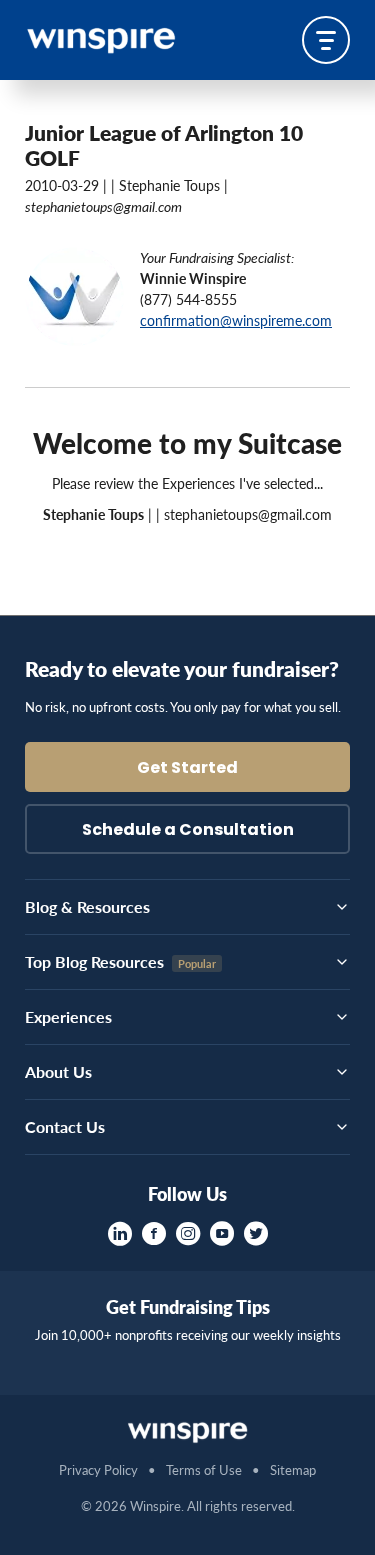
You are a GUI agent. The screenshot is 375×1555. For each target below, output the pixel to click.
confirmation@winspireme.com (236, 320)
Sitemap (293, 1469)
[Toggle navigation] (326, 40)
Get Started (187, 769)
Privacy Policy (98, 1469)
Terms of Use (204, 1469)
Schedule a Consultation (188, 831)
